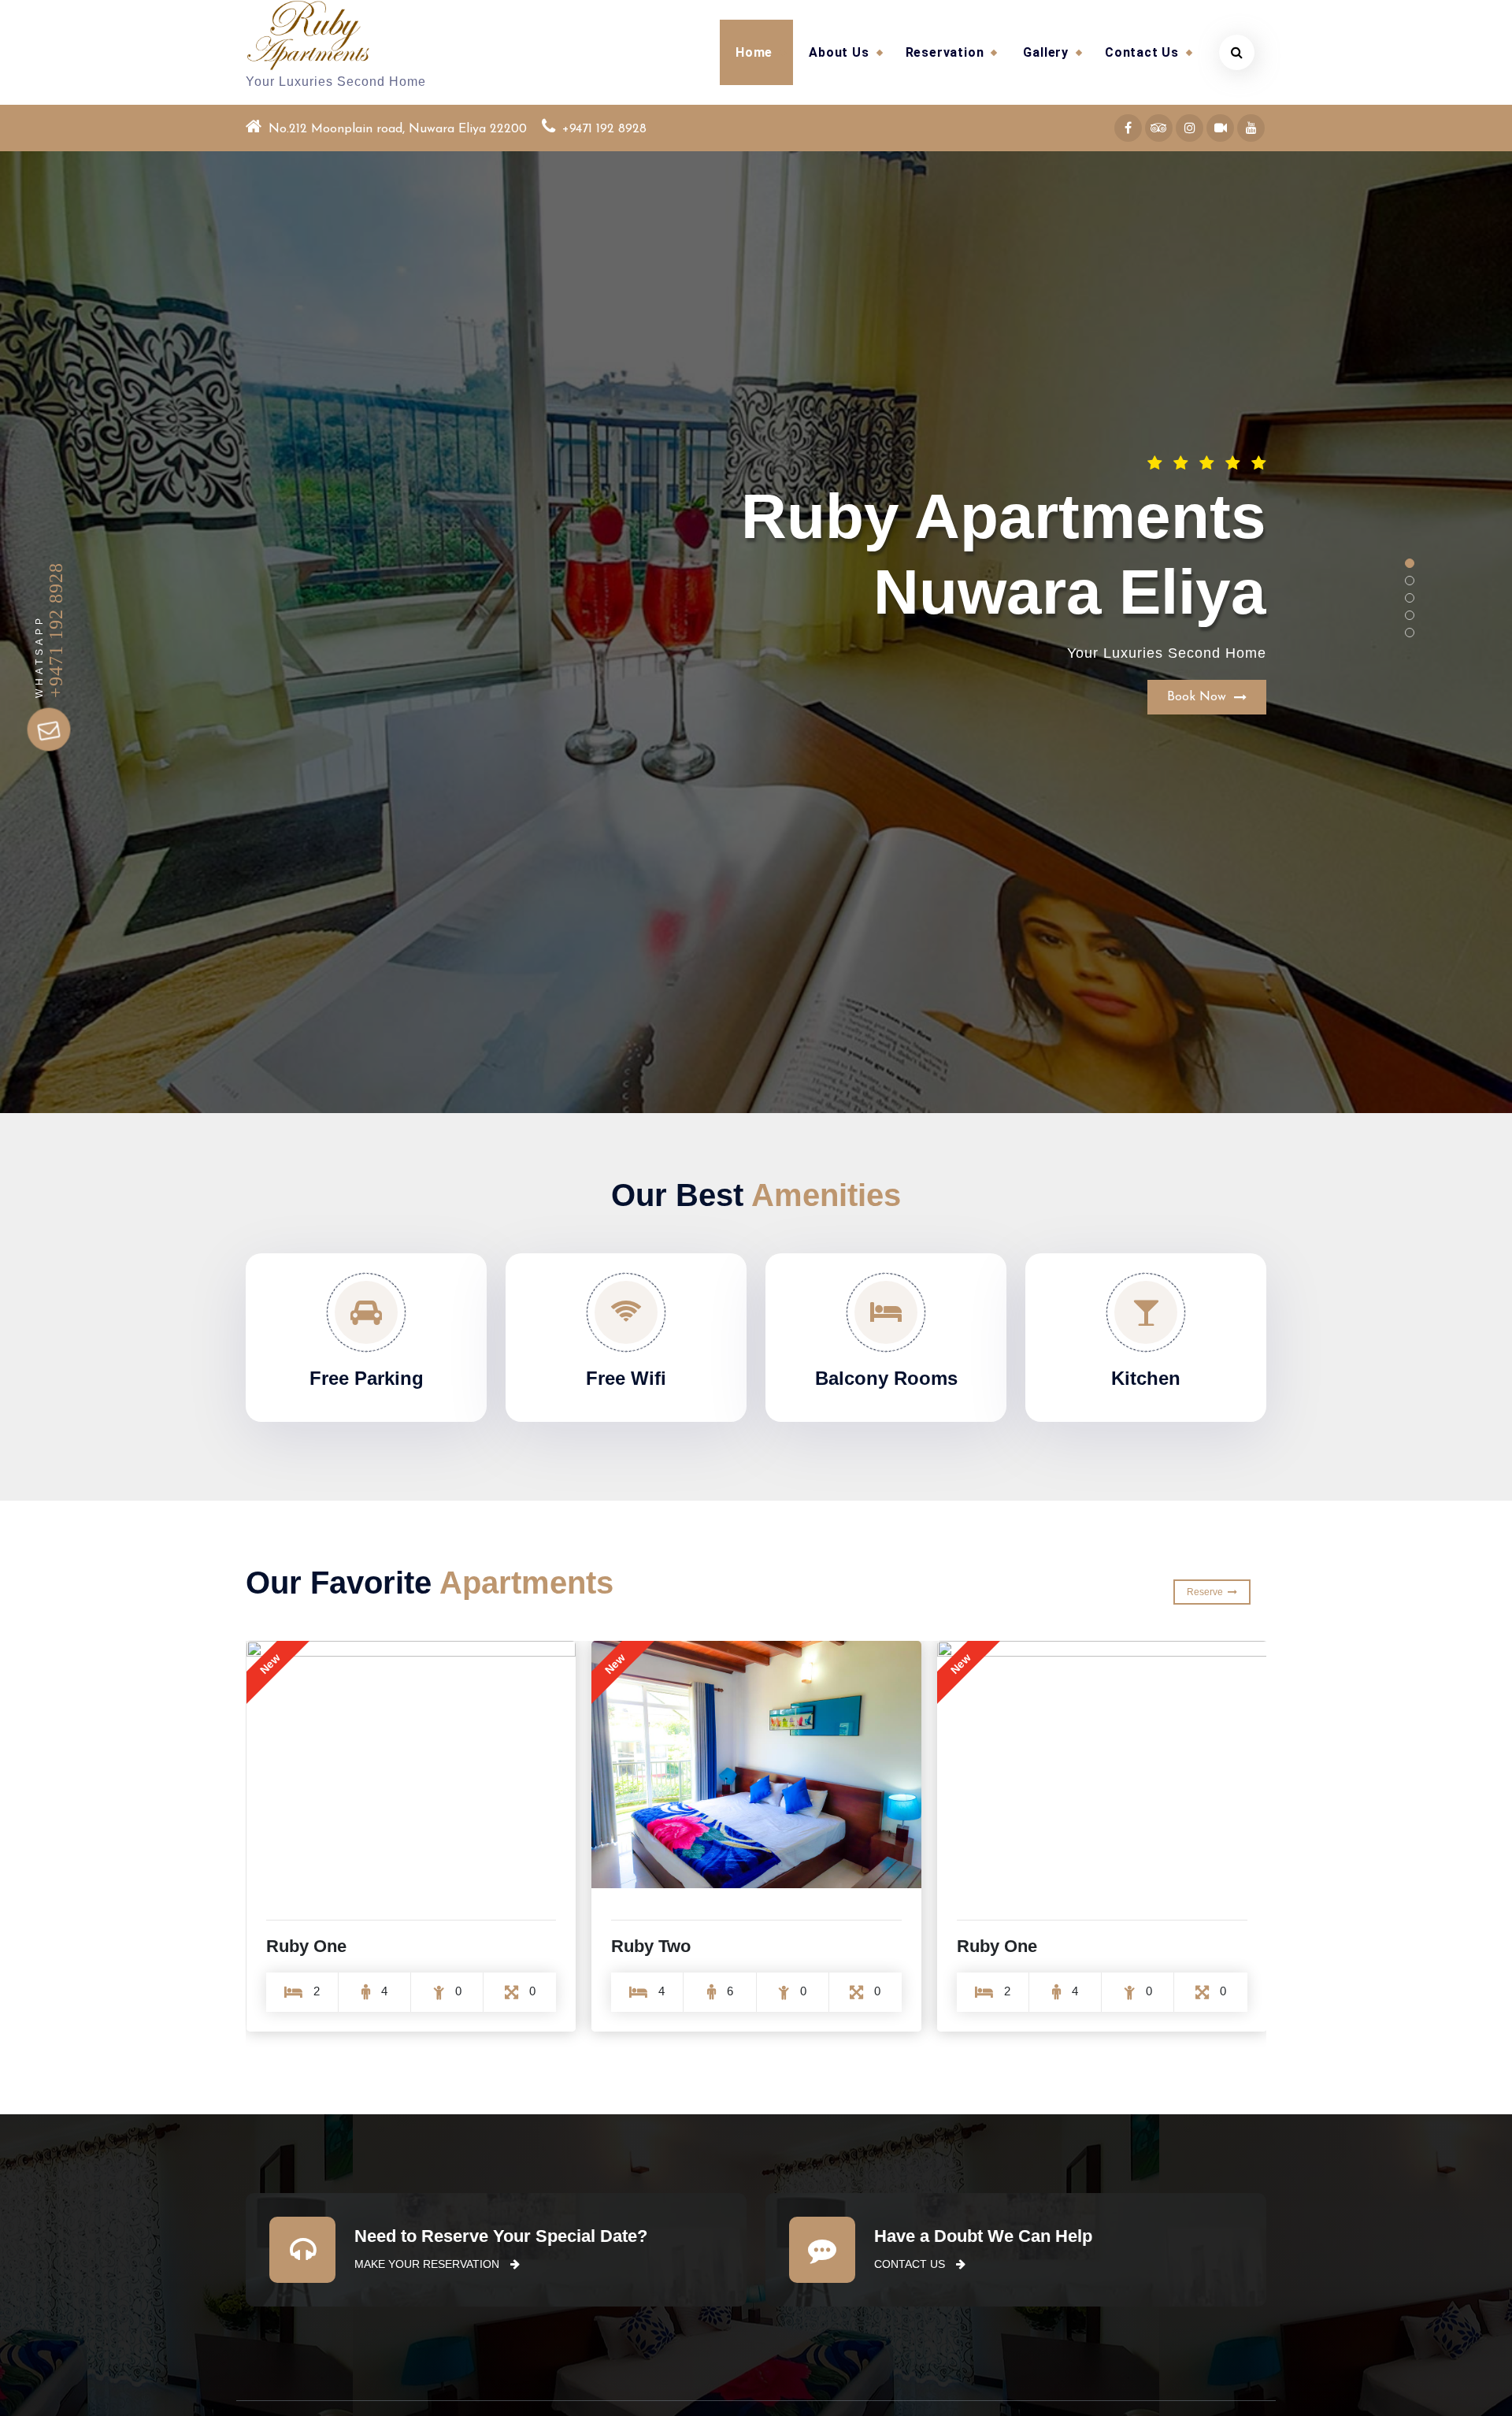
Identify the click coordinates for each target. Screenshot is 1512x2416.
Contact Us (1142, 52)
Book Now (1201, 596)
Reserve (1207, 1592)
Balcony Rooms (886, 1378)
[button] (1410, 563)
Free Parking (367, 1378)
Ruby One (651, 1946)
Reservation (945, 52)
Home (754, 52)
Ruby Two (305, 1946)
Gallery (1046, 52)
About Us (839, 52)
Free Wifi (626, 1378)
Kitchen (1146, 1378)
